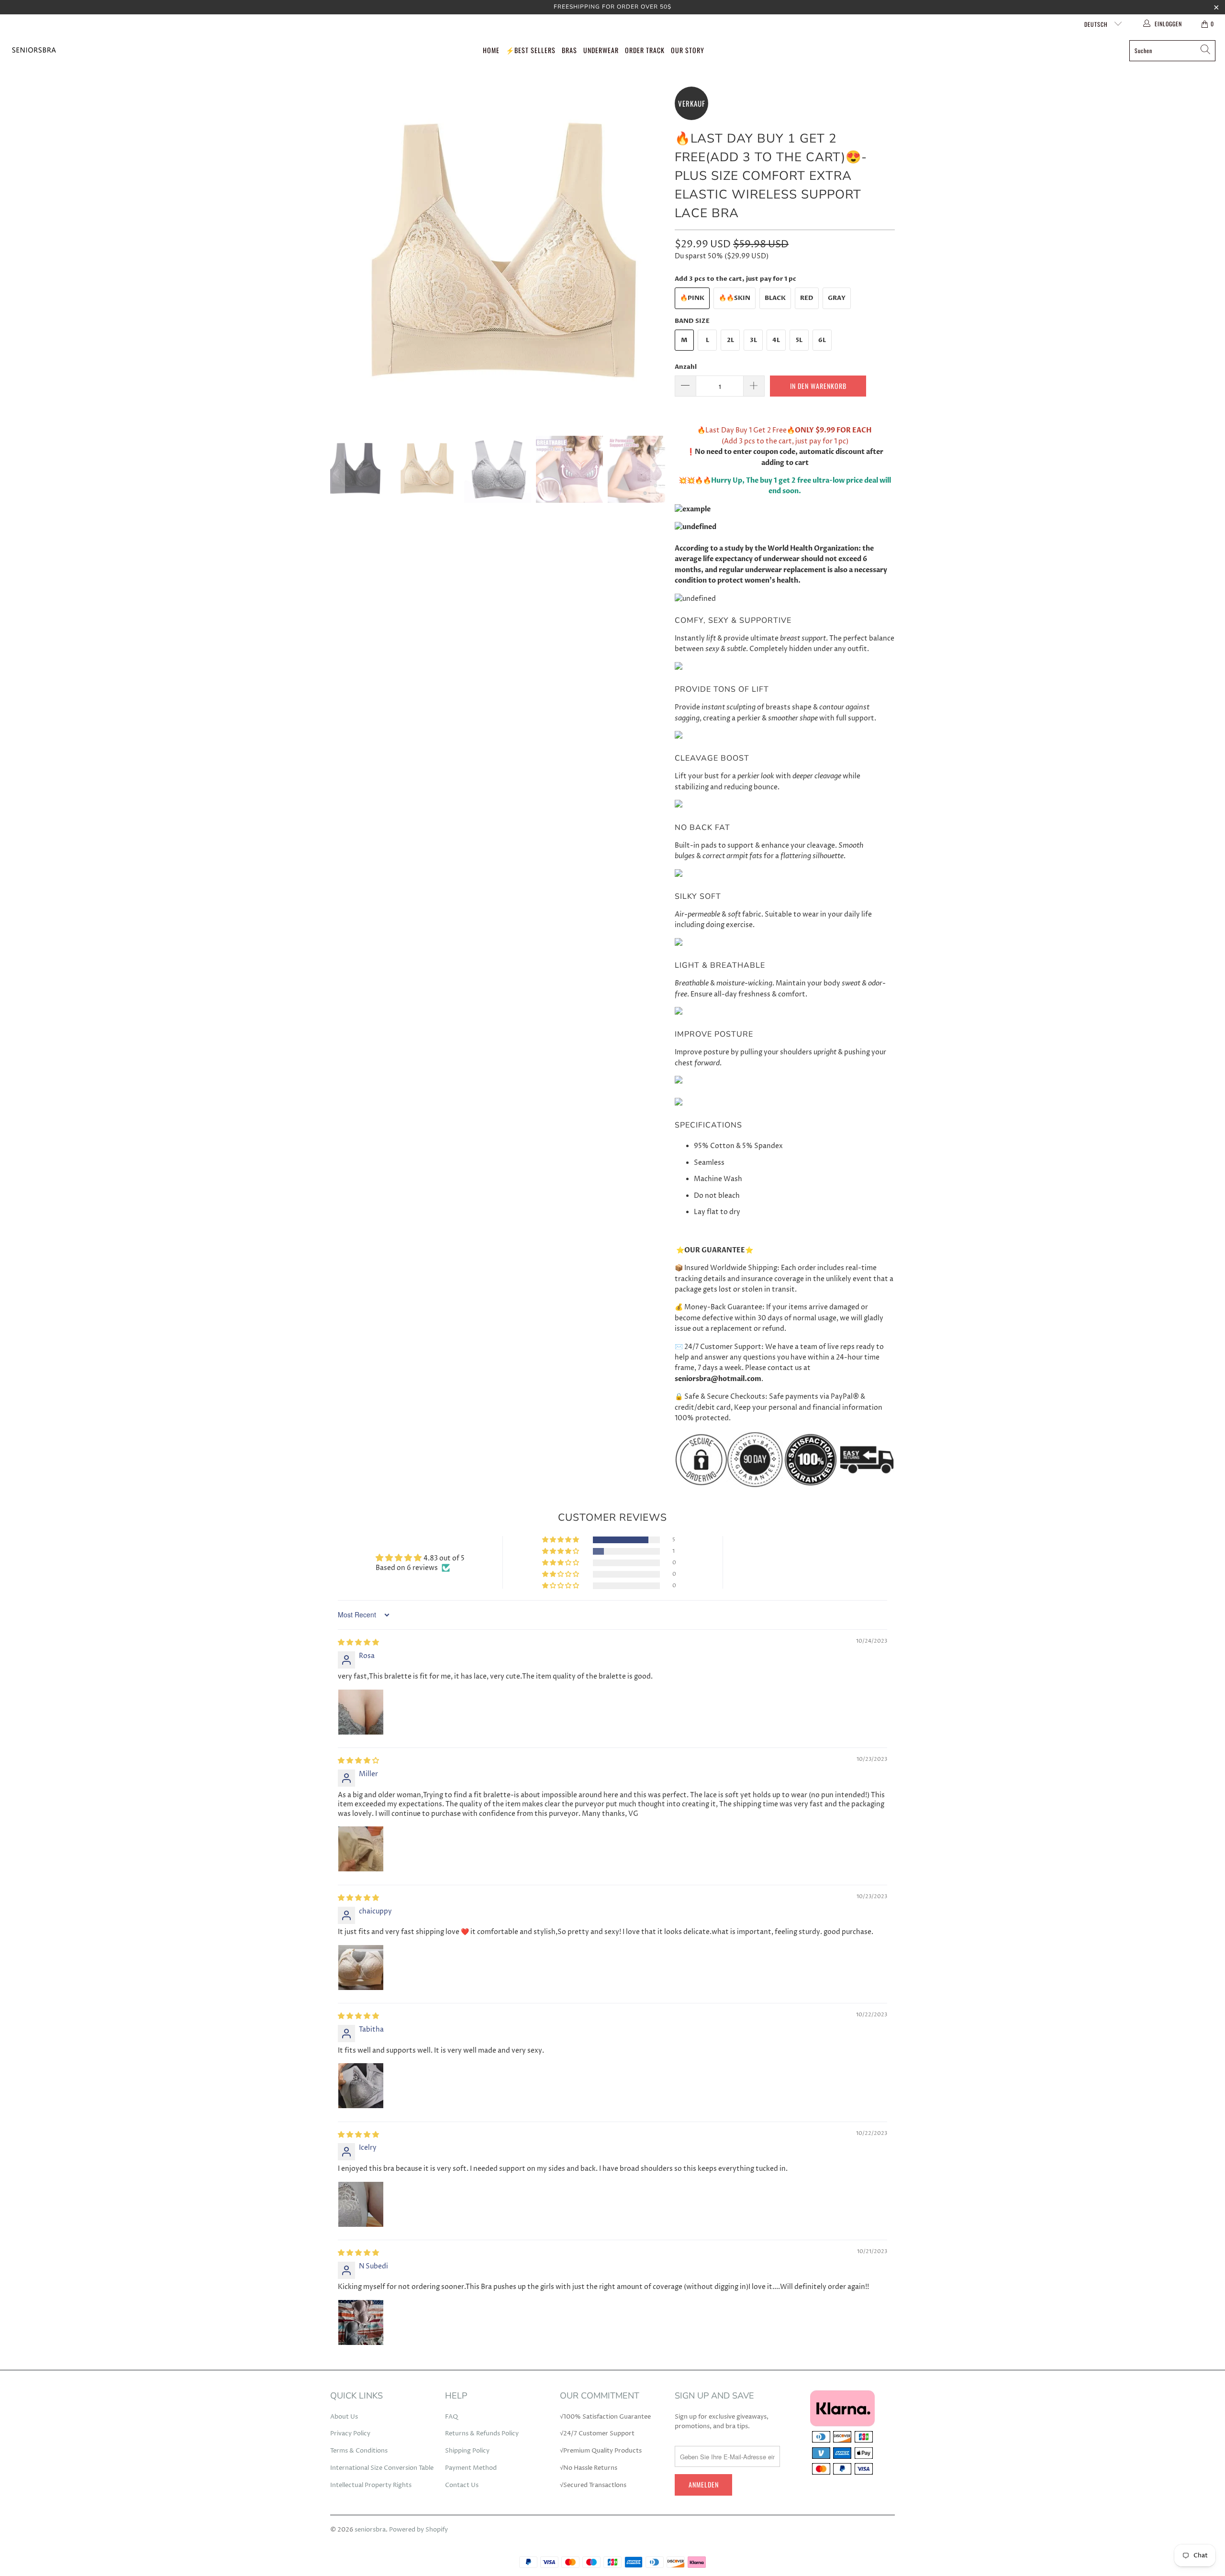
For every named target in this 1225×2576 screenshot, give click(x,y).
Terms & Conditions (359, 2451)
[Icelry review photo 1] (361, 2204)
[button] (561, 1540)
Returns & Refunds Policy (482, 2433)
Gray (837, 298)
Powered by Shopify (418, 2530)
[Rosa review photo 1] (361, 1712)
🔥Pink (692, 298)
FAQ (451, 2417)
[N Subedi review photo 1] (361, 2322)
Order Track (645, 50)
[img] (358, 1642)
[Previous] (337, 254)
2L (730, 340)
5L (799, 340)
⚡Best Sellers (531, 50)
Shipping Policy (467, 2451)
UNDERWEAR (601, 50)
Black (775, 298)
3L (753, 340)
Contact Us (462, 2485)
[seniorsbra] (33, 50)
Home (491, 50)
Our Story (688, 50)
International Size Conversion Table (382, 2468)
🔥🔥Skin (735, 298)
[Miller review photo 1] (361, 1849)
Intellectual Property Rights (371, 2485)
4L (776, 340)
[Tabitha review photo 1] (361, 2086)
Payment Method (471, 2468)
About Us (344, 2417)
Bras (569, 50)
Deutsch (1097, 24)
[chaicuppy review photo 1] (361, 1968)
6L (822, 340)
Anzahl (686, 367)
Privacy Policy (350, 2433)
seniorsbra (370, 2530)
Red (807, 298)
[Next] (658, 254)
